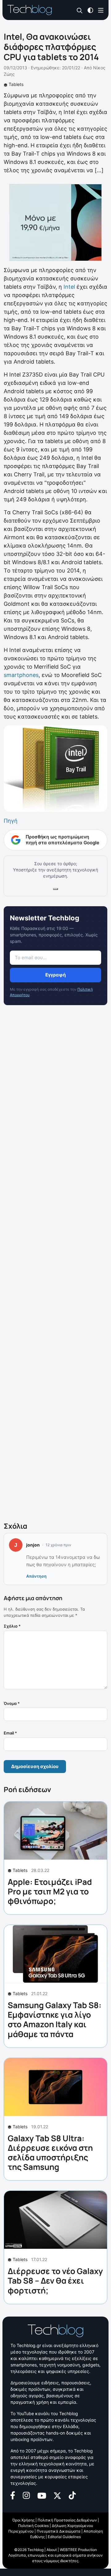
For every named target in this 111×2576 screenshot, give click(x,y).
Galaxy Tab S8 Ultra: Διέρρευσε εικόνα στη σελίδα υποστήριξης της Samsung (50, 2153)
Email (10, 1733)
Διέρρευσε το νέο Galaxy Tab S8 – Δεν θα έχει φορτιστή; (55, 2280)
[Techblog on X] (57, 2495)
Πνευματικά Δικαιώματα (59, 2531)
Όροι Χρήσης (23, 2520)
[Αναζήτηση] (80, 10)
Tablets (16, 84)
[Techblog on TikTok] (72, 2495)
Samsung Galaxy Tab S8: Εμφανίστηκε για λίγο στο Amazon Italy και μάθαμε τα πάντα (55, 2020)
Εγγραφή (55, 975)
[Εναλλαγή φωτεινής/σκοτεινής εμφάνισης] (90, 10)
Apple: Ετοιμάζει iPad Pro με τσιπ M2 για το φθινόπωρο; (50, 1891)
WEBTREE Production (78, 2550)
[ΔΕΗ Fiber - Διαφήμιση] (55, 222)
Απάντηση (36, 1576)
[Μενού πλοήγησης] (101, 10)
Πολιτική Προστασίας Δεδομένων (67, 2520)
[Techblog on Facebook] (13, 2495)
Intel (69, 287)
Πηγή (11, 821)
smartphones (21, 675)
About (52, 2550)
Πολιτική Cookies (33, 2526)
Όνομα (12, 1703)
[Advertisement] (55, 1265)
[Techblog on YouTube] (42, 2495)
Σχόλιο (12, 1626)
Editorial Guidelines (64, 2537)
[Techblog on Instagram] (26, 2495)
